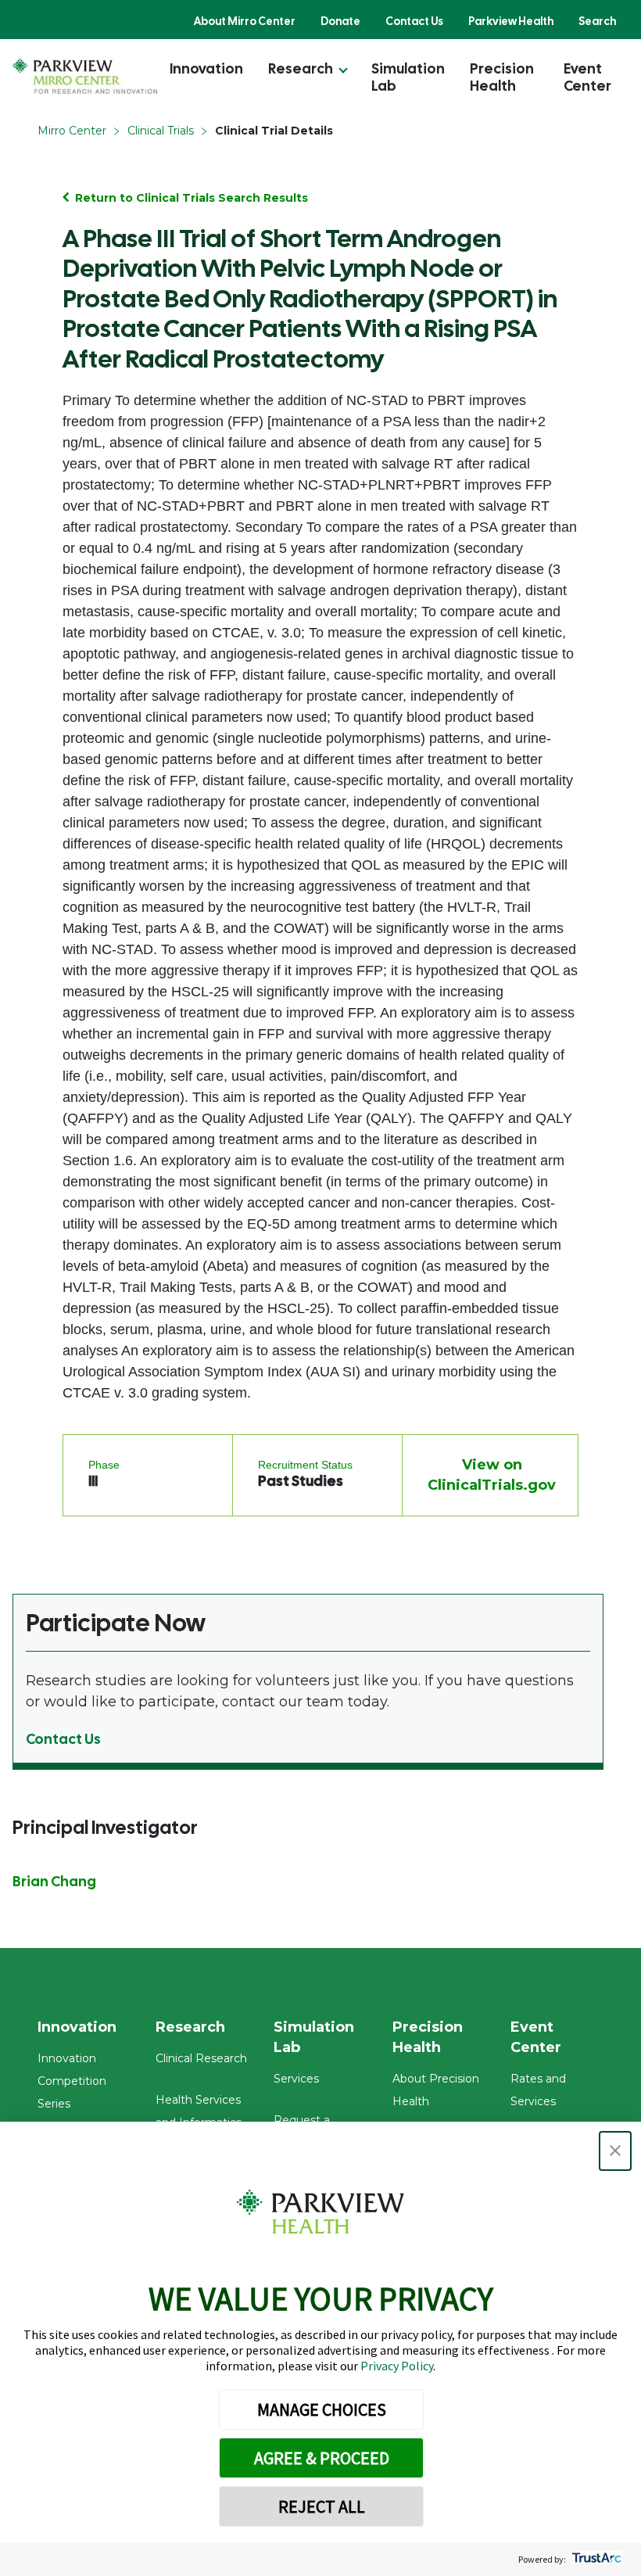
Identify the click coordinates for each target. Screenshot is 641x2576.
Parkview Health (511, 21)
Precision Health (502, 77)
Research (301, 68)
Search (597, 21)
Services (296, 2079)
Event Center (587, 77)
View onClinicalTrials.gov (492, 1475)
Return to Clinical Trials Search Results (192, 198)
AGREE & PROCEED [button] (322, 2458)
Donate (340, 21)
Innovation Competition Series (72, 2081)
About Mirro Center (245, 21)
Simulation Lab (408, 77)
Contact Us (414, 21)
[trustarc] (595, 2559)
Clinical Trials (161, 131)
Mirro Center (72, 131)
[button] (615, 2151)
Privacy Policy (397, 2366)
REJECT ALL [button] (322, 2506)
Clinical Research (201, 2058)
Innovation (206, 68)
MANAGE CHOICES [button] (322, 2409)
